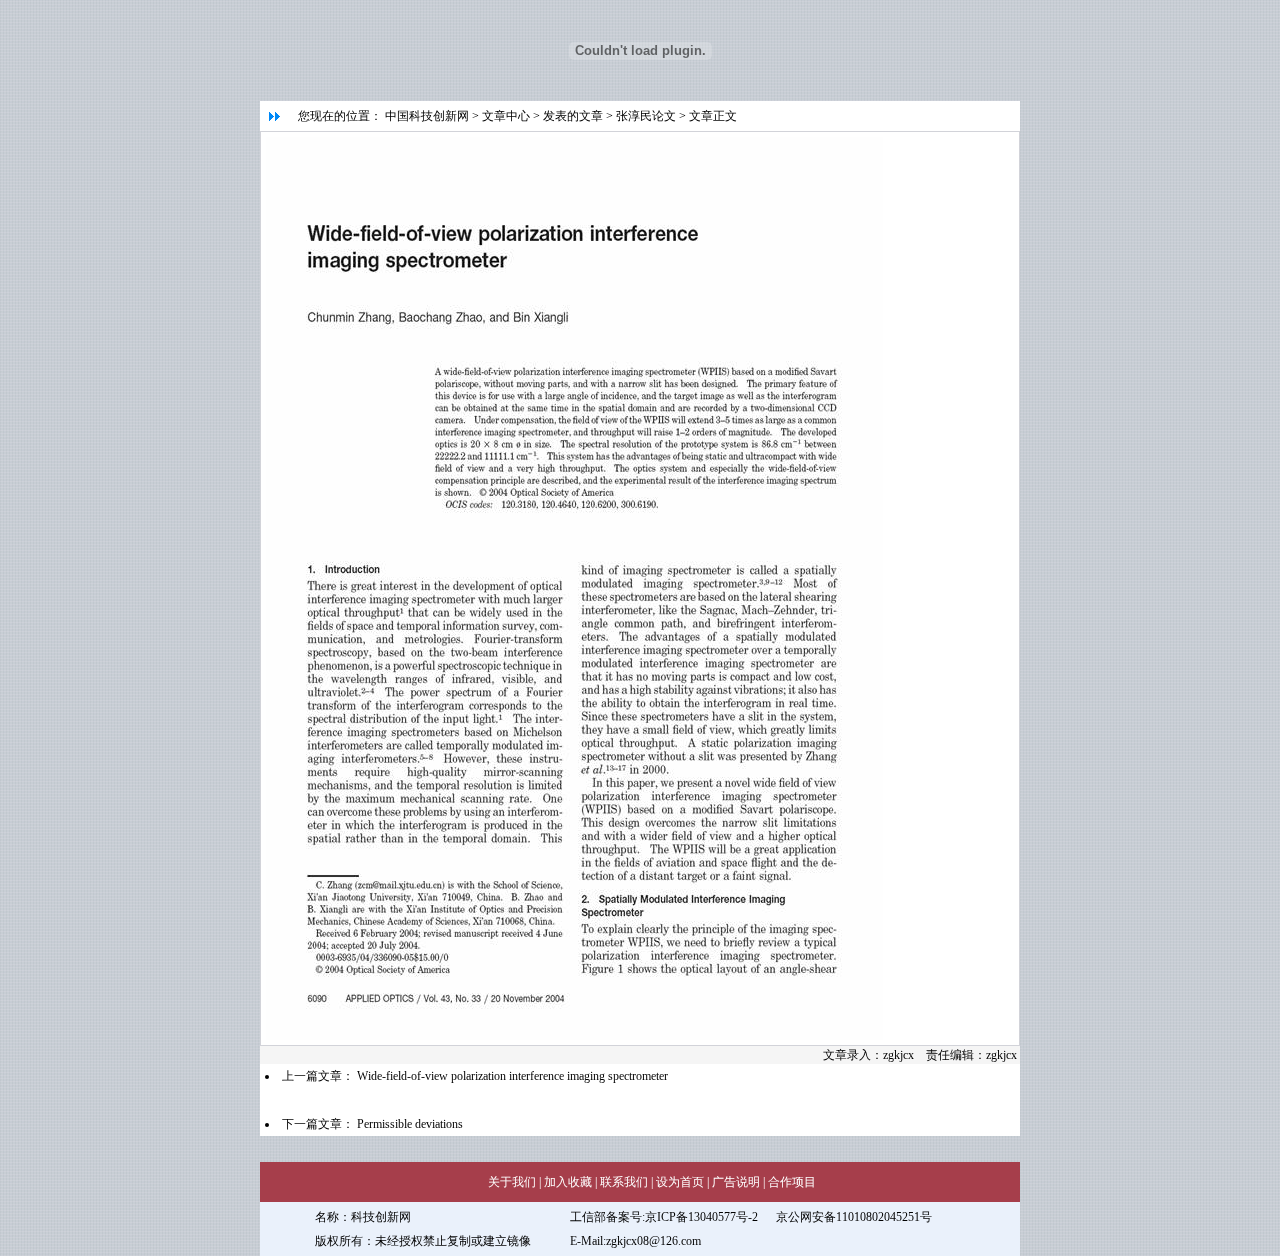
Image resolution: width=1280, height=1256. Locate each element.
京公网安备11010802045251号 (854, 1217)
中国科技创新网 (427, 116)
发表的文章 (573, 116)
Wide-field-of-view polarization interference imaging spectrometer (512, 1076)
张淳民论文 (646, 116)
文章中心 (506, 116)
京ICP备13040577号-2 (701, 1217)
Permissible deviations (411, 1124)
